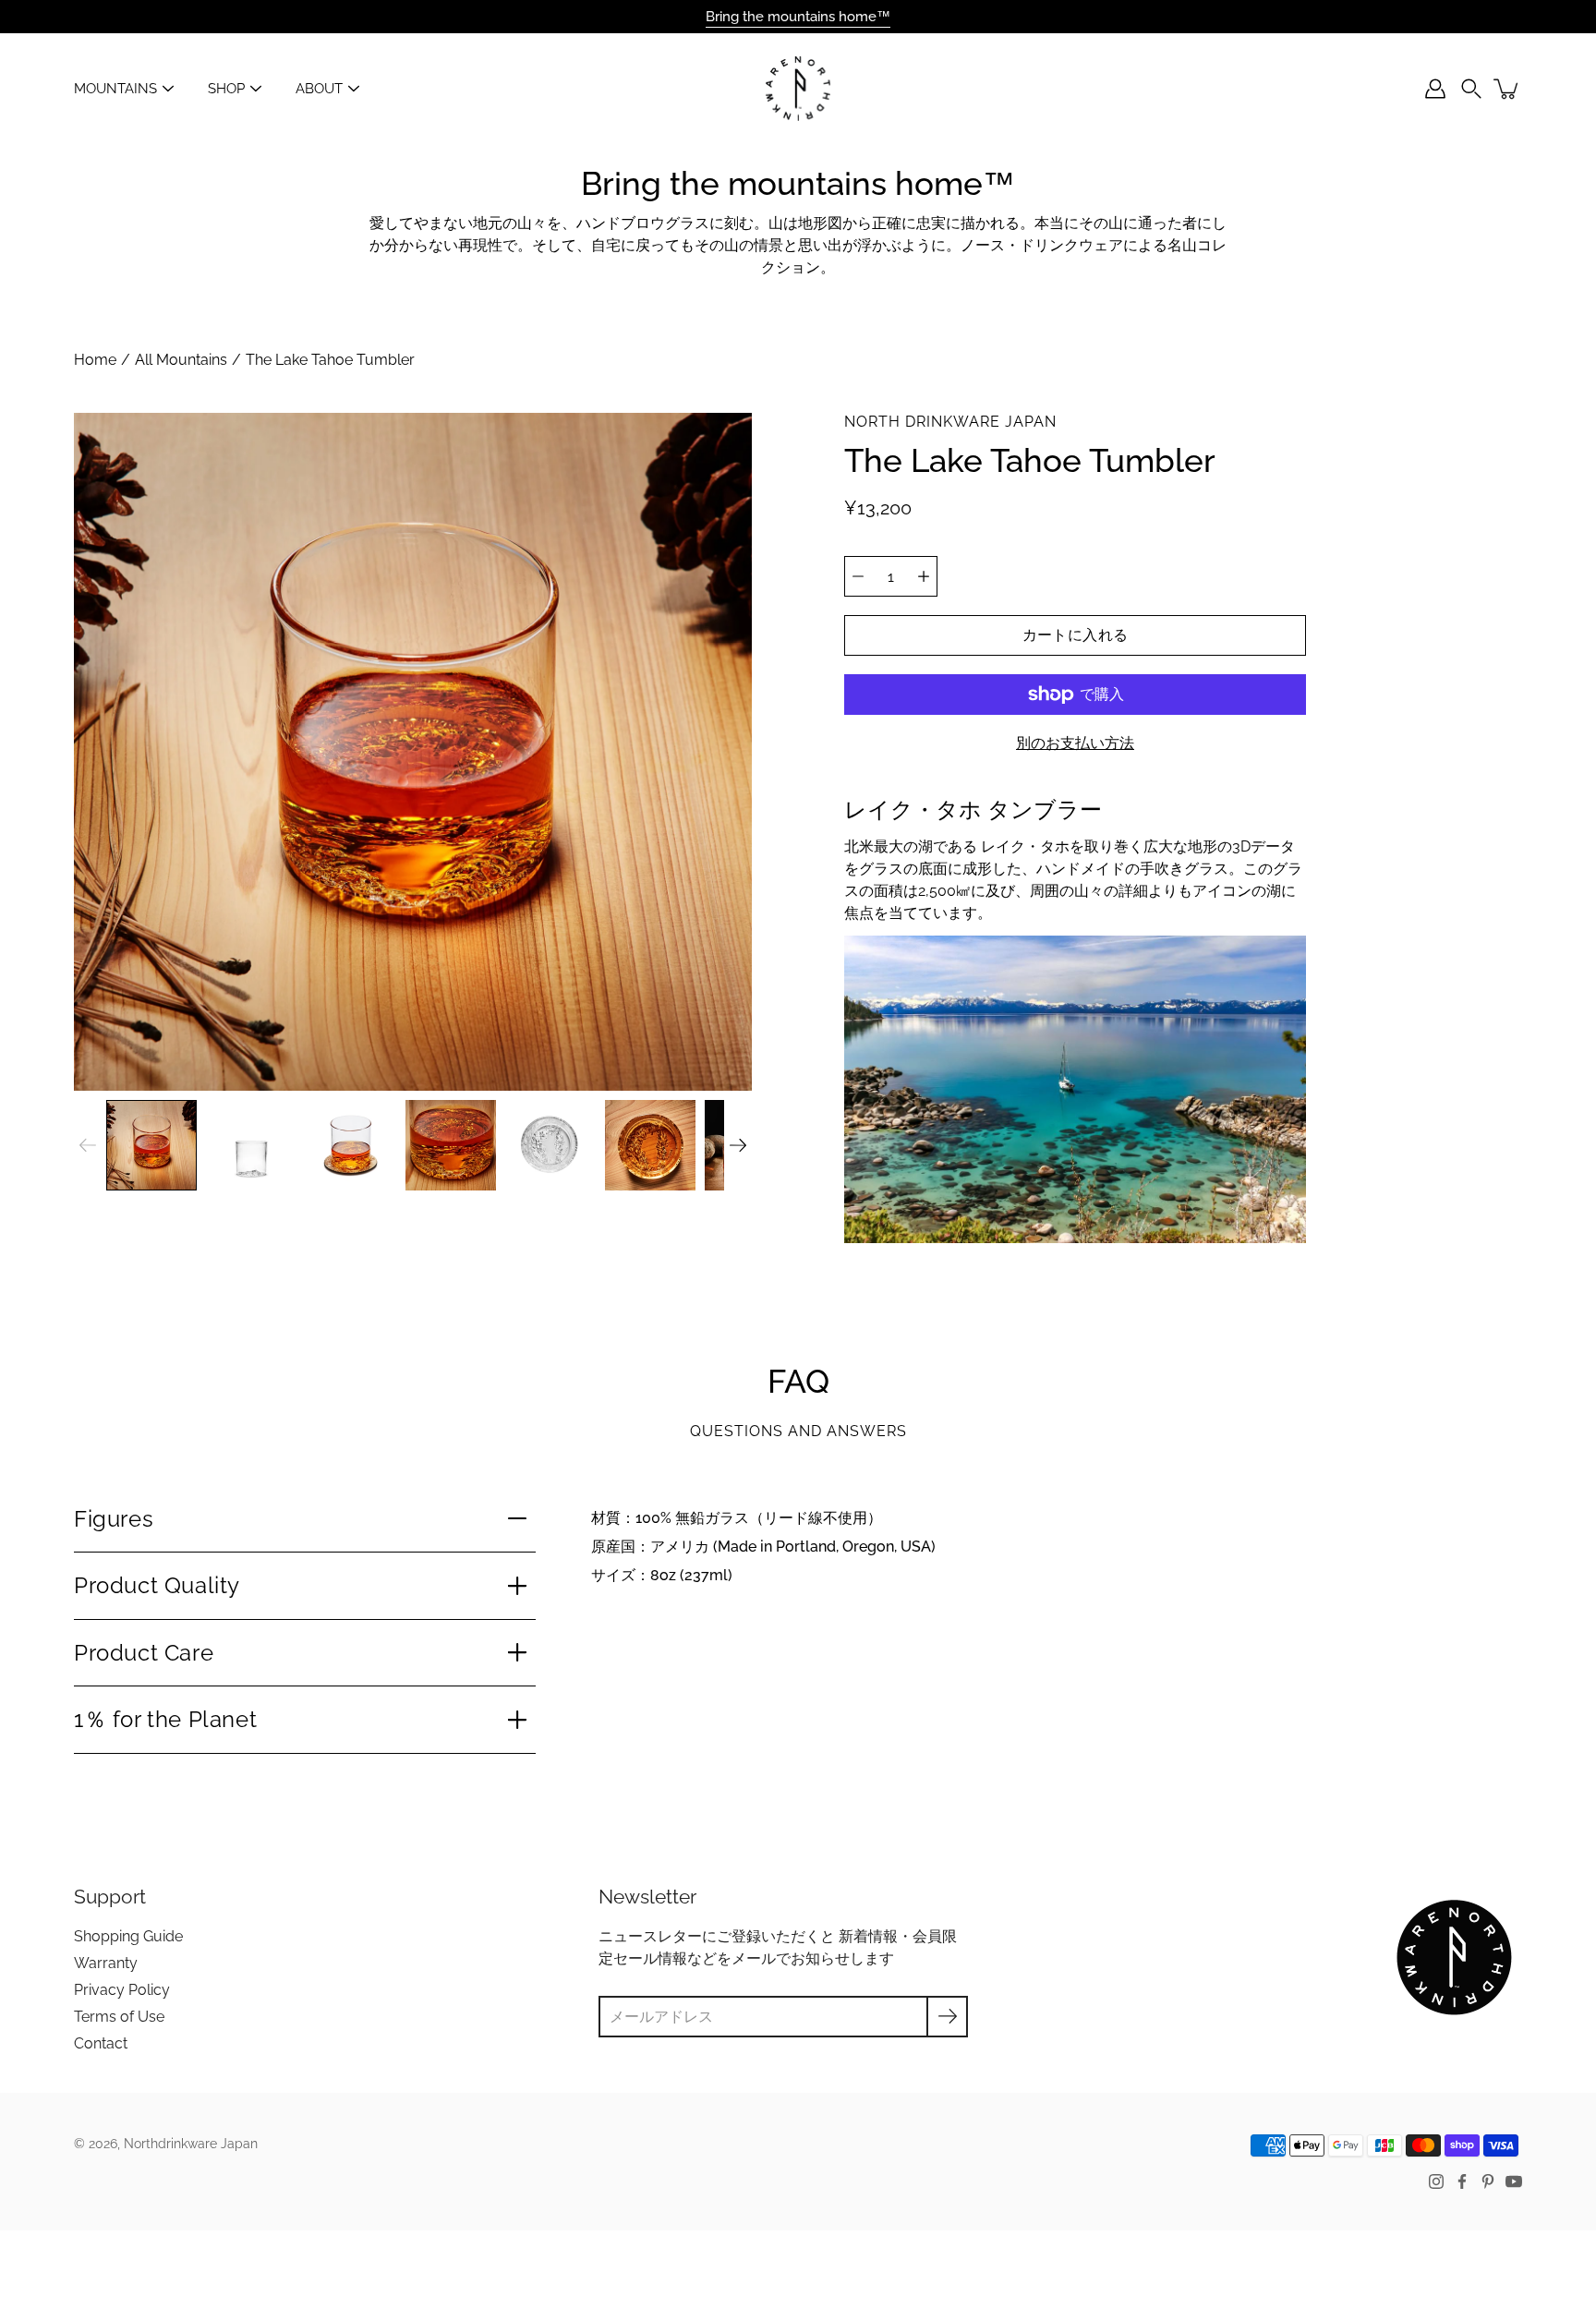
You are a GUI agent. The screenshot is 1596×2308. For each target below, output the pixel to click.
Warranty (106, 1963)
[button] (1471, 89)
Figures (114, 1519)
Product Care (144, 1653)
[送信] (947, 2017)
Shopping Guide (128, 1936)
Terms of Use (119, 2017)
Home (95, 360)
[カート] (1507, 89)
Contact (101, 2043)
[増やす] (924, 576)
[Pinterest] (1488, 2181)
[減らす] (858, 576)
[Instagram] (1436, 2181)
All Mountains (181, 360)
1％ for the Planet (165, 1719)
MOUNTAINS (115, 89)
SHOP (226, 89)
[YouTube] (1514, 2181)
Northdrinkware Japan (191, 2144)
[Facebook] (1462, 2181)
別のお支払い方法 (1075, 743)
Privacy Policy (122, 1990)
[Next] (738, 1145)
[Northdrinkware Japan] (798, 89)
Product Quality (157, 1585)
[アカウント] (1435, 89)
